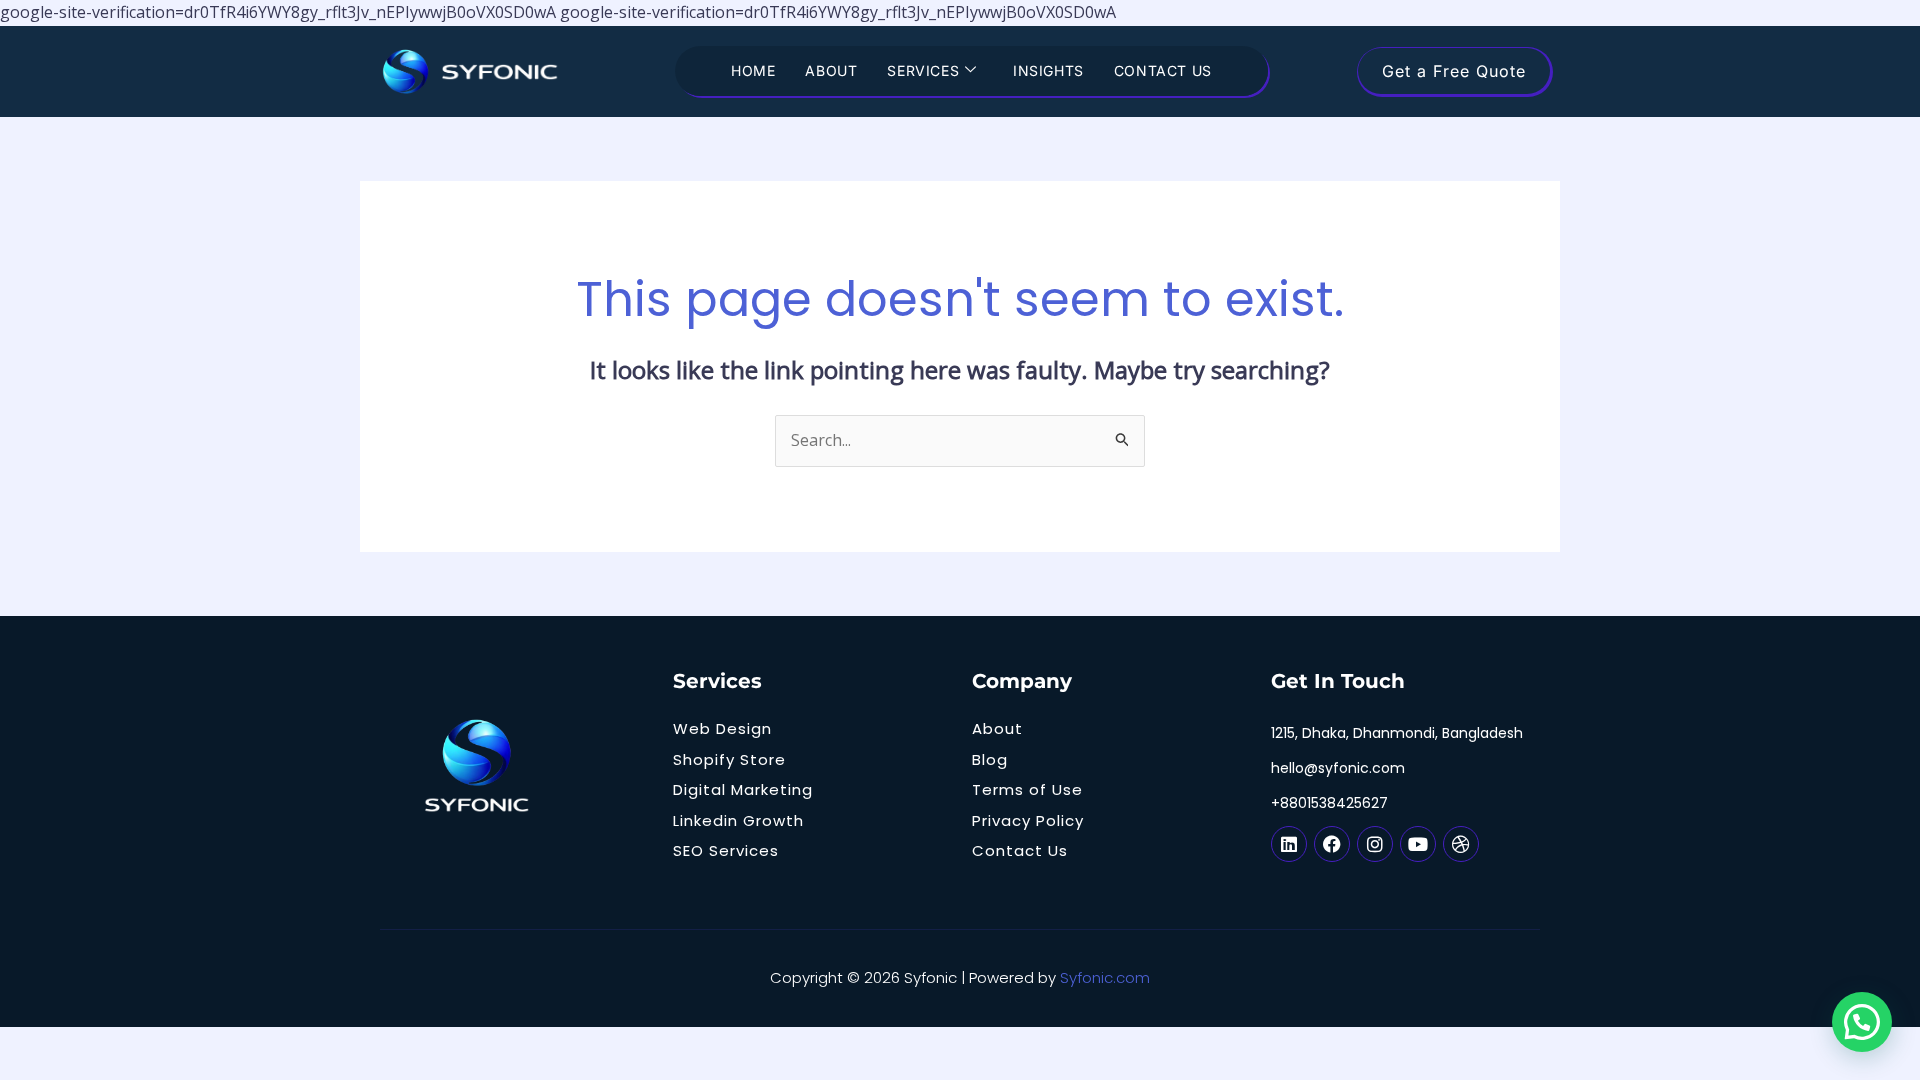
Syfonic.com (1105, 977)
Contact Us (1163, 70)
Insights (1048, 70)
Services (923, 70)
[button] (1862, 1022)
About (831, 70)
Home (753, 70)
